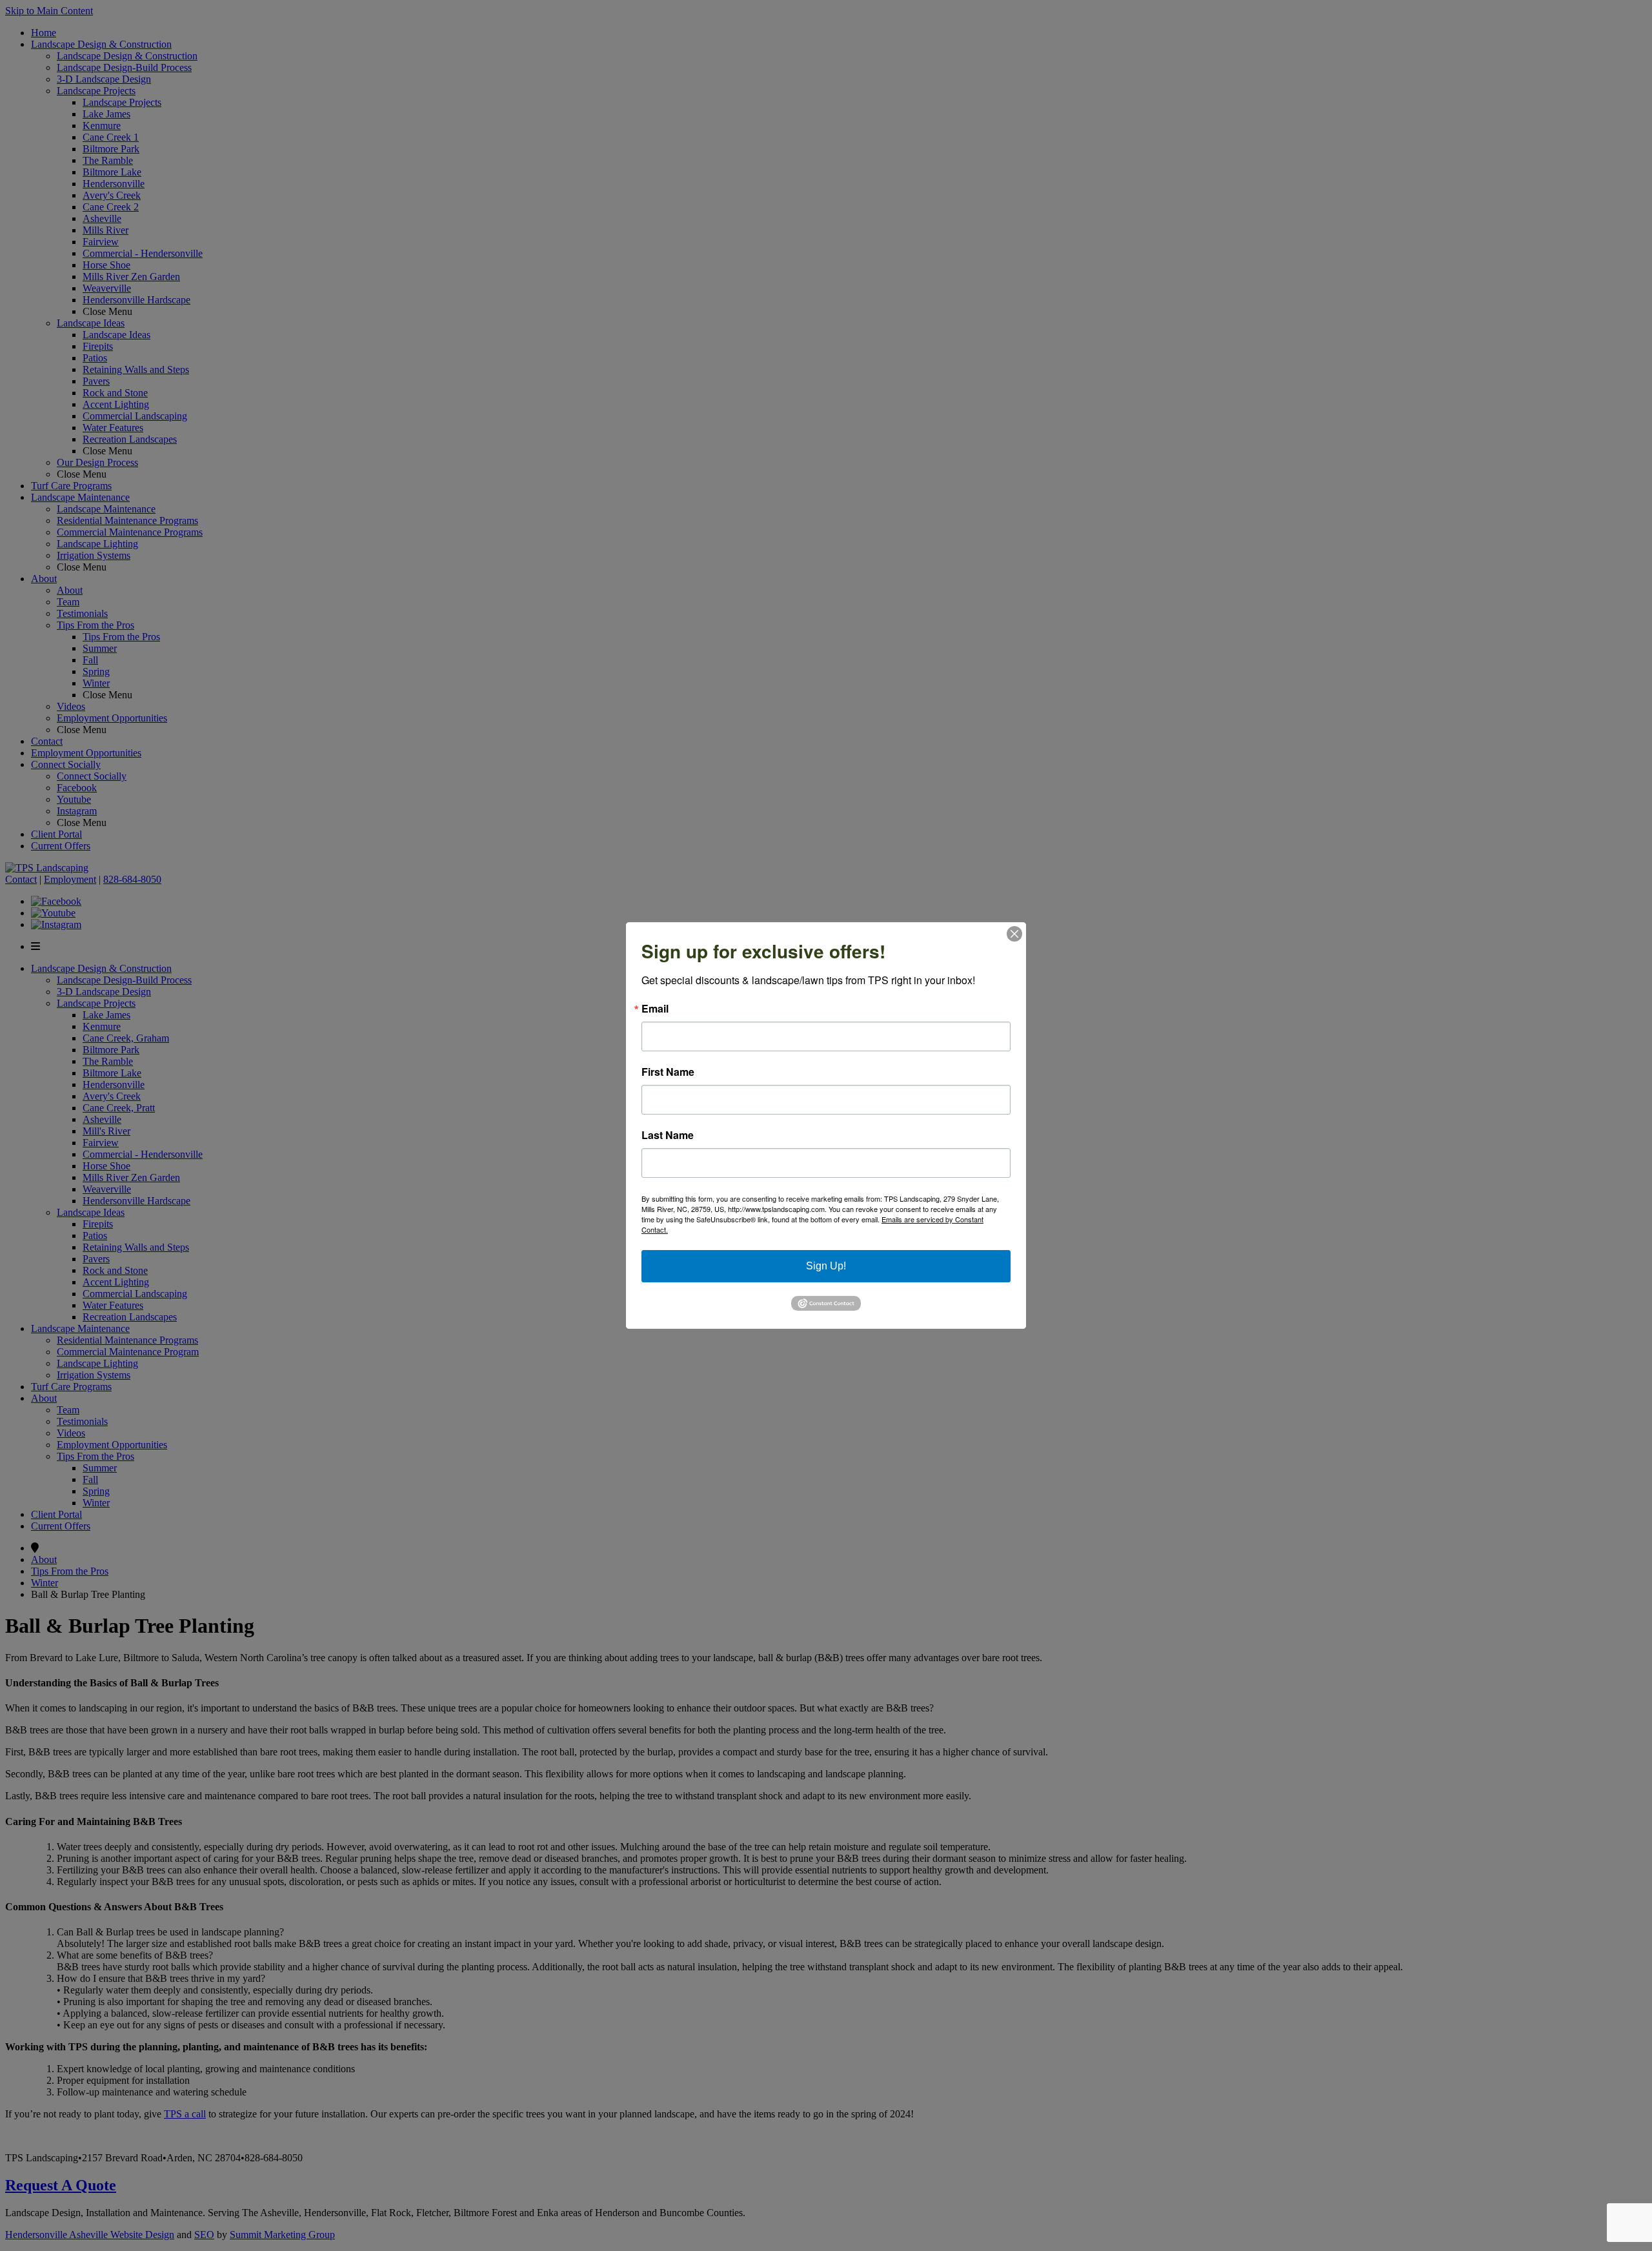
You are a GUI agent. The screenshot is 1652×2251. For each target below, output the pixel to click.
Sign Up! (826, 1266)
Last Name (668, 1135)
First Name (668, 1072)
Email (655, 1009)
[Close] (1014, 934)
